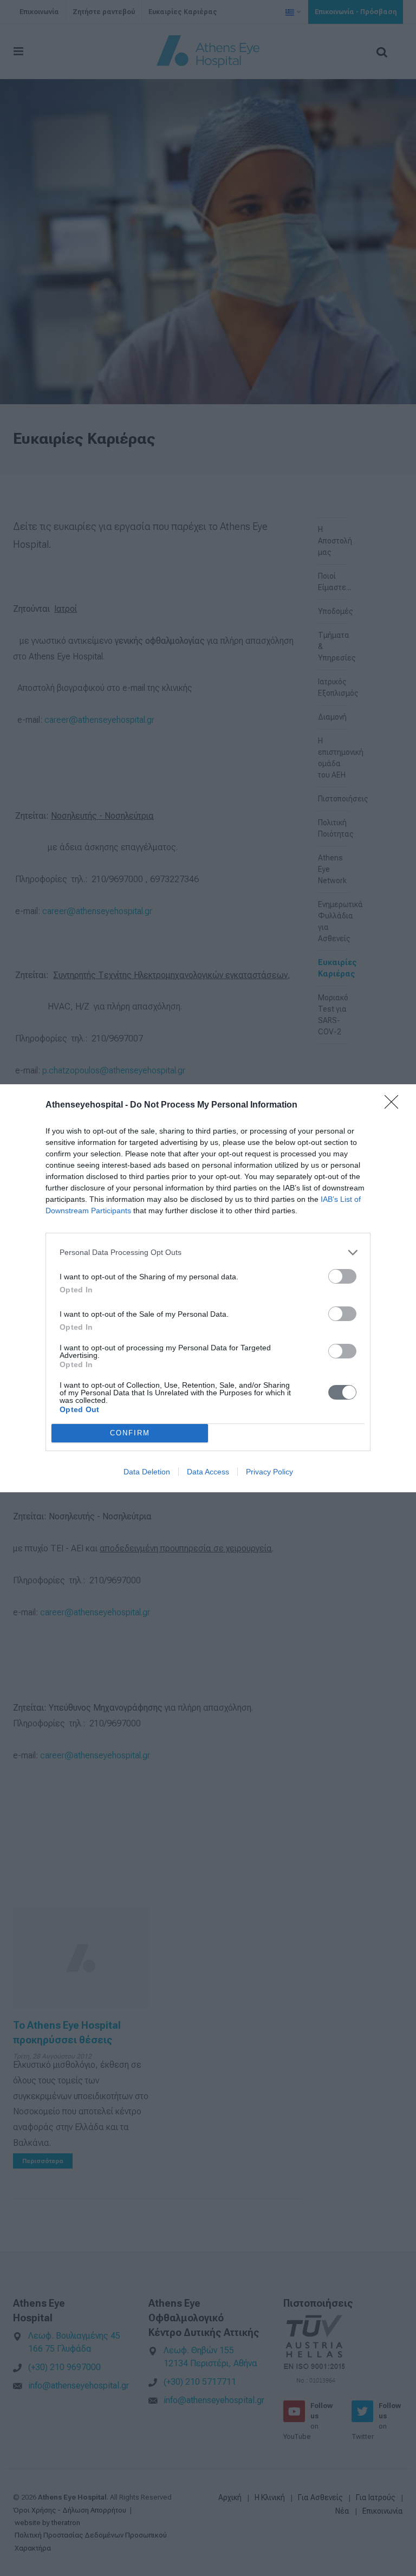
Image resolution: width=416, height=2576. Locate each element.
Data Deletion (147, 1472)
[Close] (395, 1105)
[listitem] (208, 1253)
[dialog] (208, 1288)
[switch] (342, 1276)
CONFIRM (130, 1433)
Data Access (208, 1472)
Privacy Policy (269, 1472)
